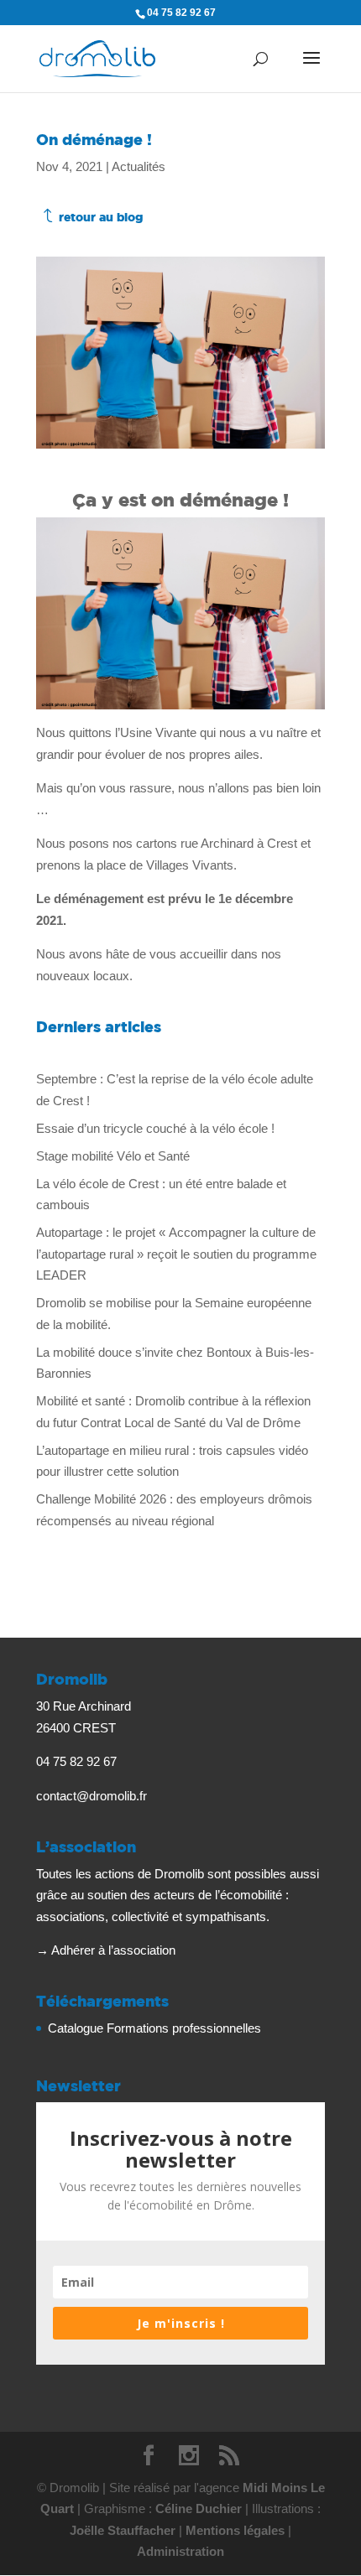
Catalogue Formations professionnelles (154, 2028)
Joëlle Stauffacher (123, 2530)
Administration (180, 2551)
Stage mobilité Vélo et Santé (113, 1156)
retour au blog (101, 217)
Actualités (139, 166)
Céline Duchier (199, 2508)
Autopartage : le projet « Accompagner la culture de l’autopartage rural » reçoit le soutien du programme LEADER (176, 1254)
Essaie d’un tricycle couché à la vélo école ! (155, 1128)
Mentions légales (235, 2530)
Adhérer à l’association (113, 1950)
